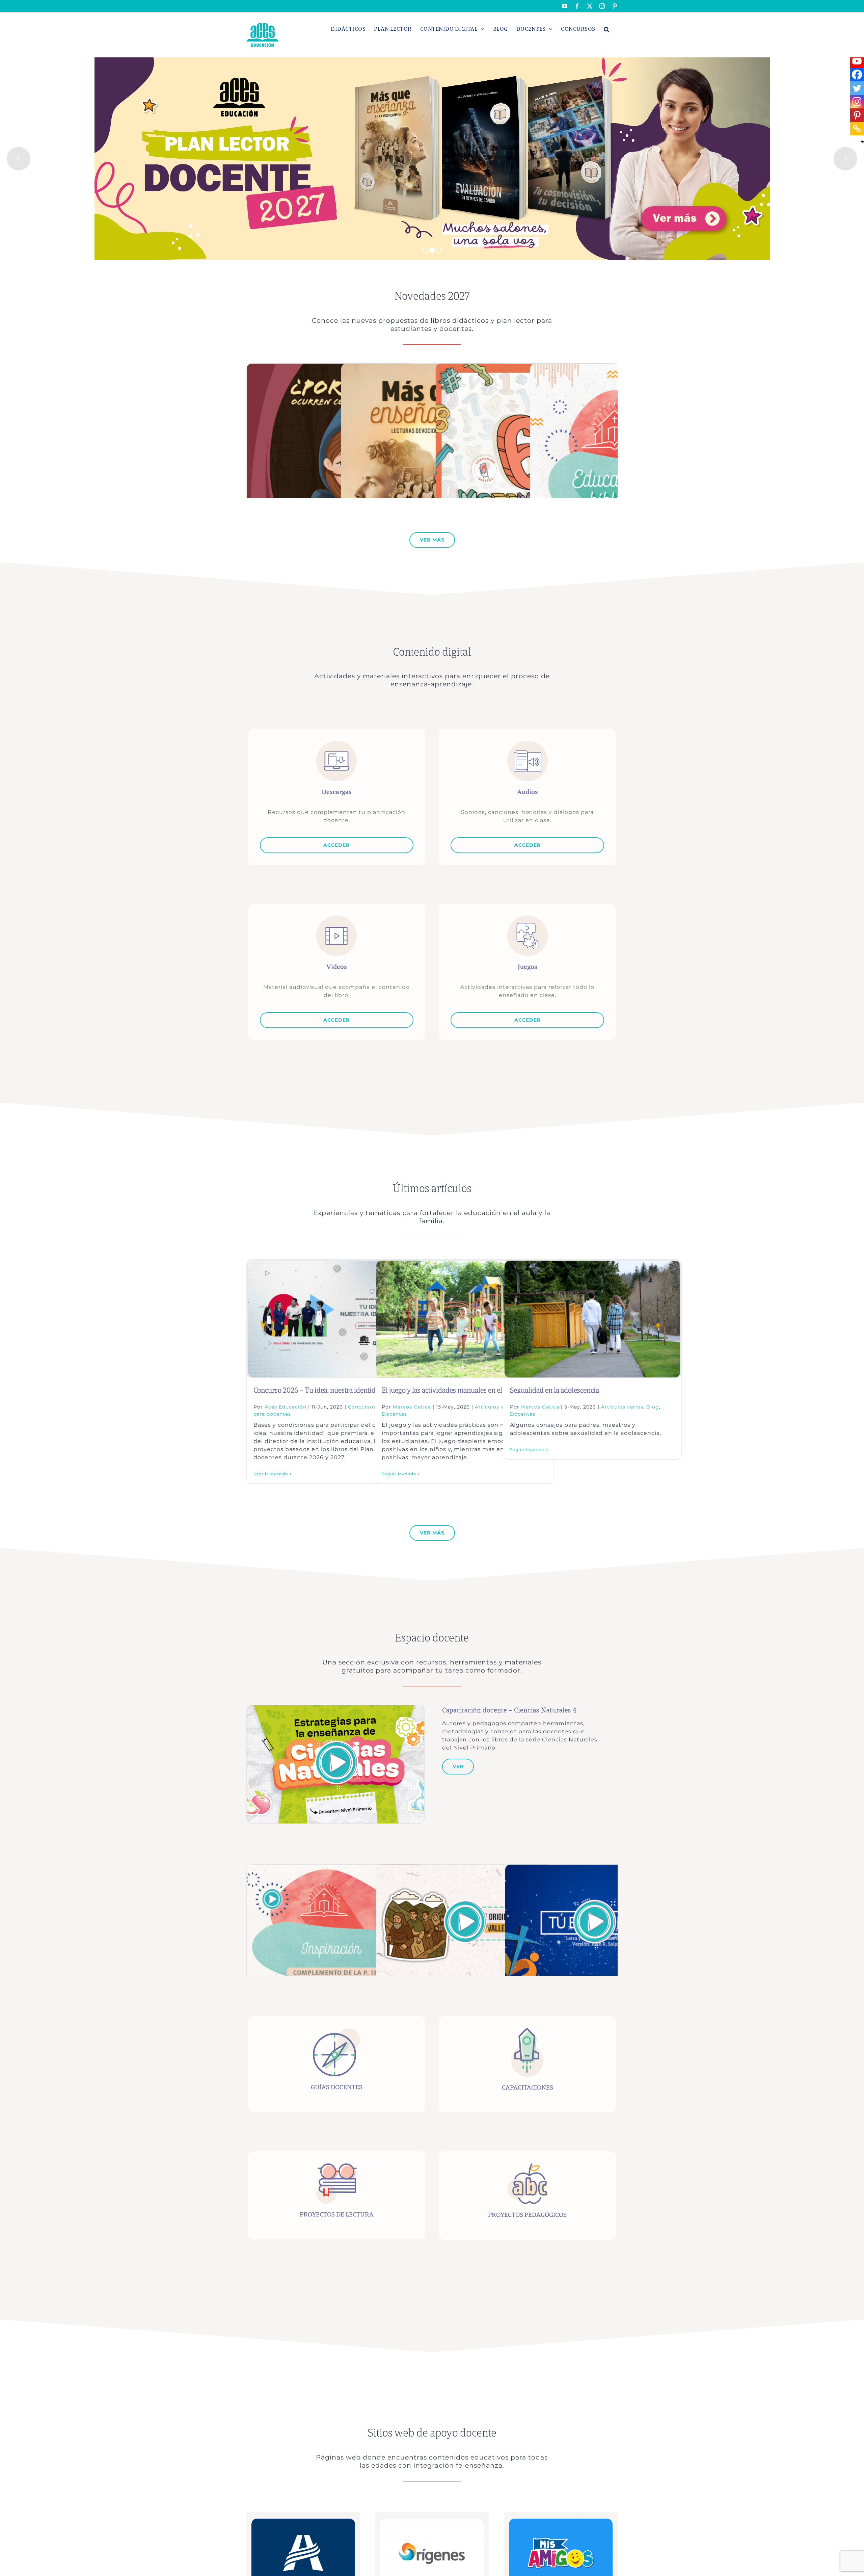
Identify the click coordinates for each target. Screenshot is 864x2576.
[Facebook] (857, 75)
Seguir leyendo (271, 1474)
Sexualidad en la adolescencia (555, 1390)
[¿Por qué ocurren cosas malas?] (331, 367)
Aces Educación (286, 1407)
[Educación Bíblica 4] (614, 367)
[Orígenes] (432, 2521)
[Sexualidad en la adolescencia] (592, 1319)
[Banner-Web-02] (561, 2521)
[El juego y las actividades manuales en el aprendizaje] (464, 1319)
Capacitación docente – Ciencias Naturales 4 (509, 1711)
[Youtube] (857, 61)
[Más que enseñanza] (425, 367)
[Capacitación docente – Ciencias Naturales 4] (335, 1709)
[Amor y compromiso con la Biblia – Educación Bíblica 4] (464, 1868)
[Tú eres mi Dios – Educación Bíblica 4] (593, 1868)
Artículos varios (622, 1407)
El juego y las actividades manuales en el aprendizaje (460, 1390)
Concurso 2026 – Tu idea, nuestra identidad (318, 1390)
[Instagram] (857, 102)
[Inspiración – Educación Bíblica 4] (335, 1868)
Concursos (362, 1407)
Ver (458, 1766)
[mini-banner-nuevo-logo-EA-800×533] (303, 2521)
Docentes (394, 1414)
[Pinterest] (857, 115)
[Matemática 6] (526, 367)
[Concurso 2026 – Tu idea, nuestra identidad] (336, 1319)
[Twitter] (857, 88)
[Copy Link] (857, 129)
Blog (653, 1407)
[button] (607, 29)
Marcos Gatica (412, 1407)
